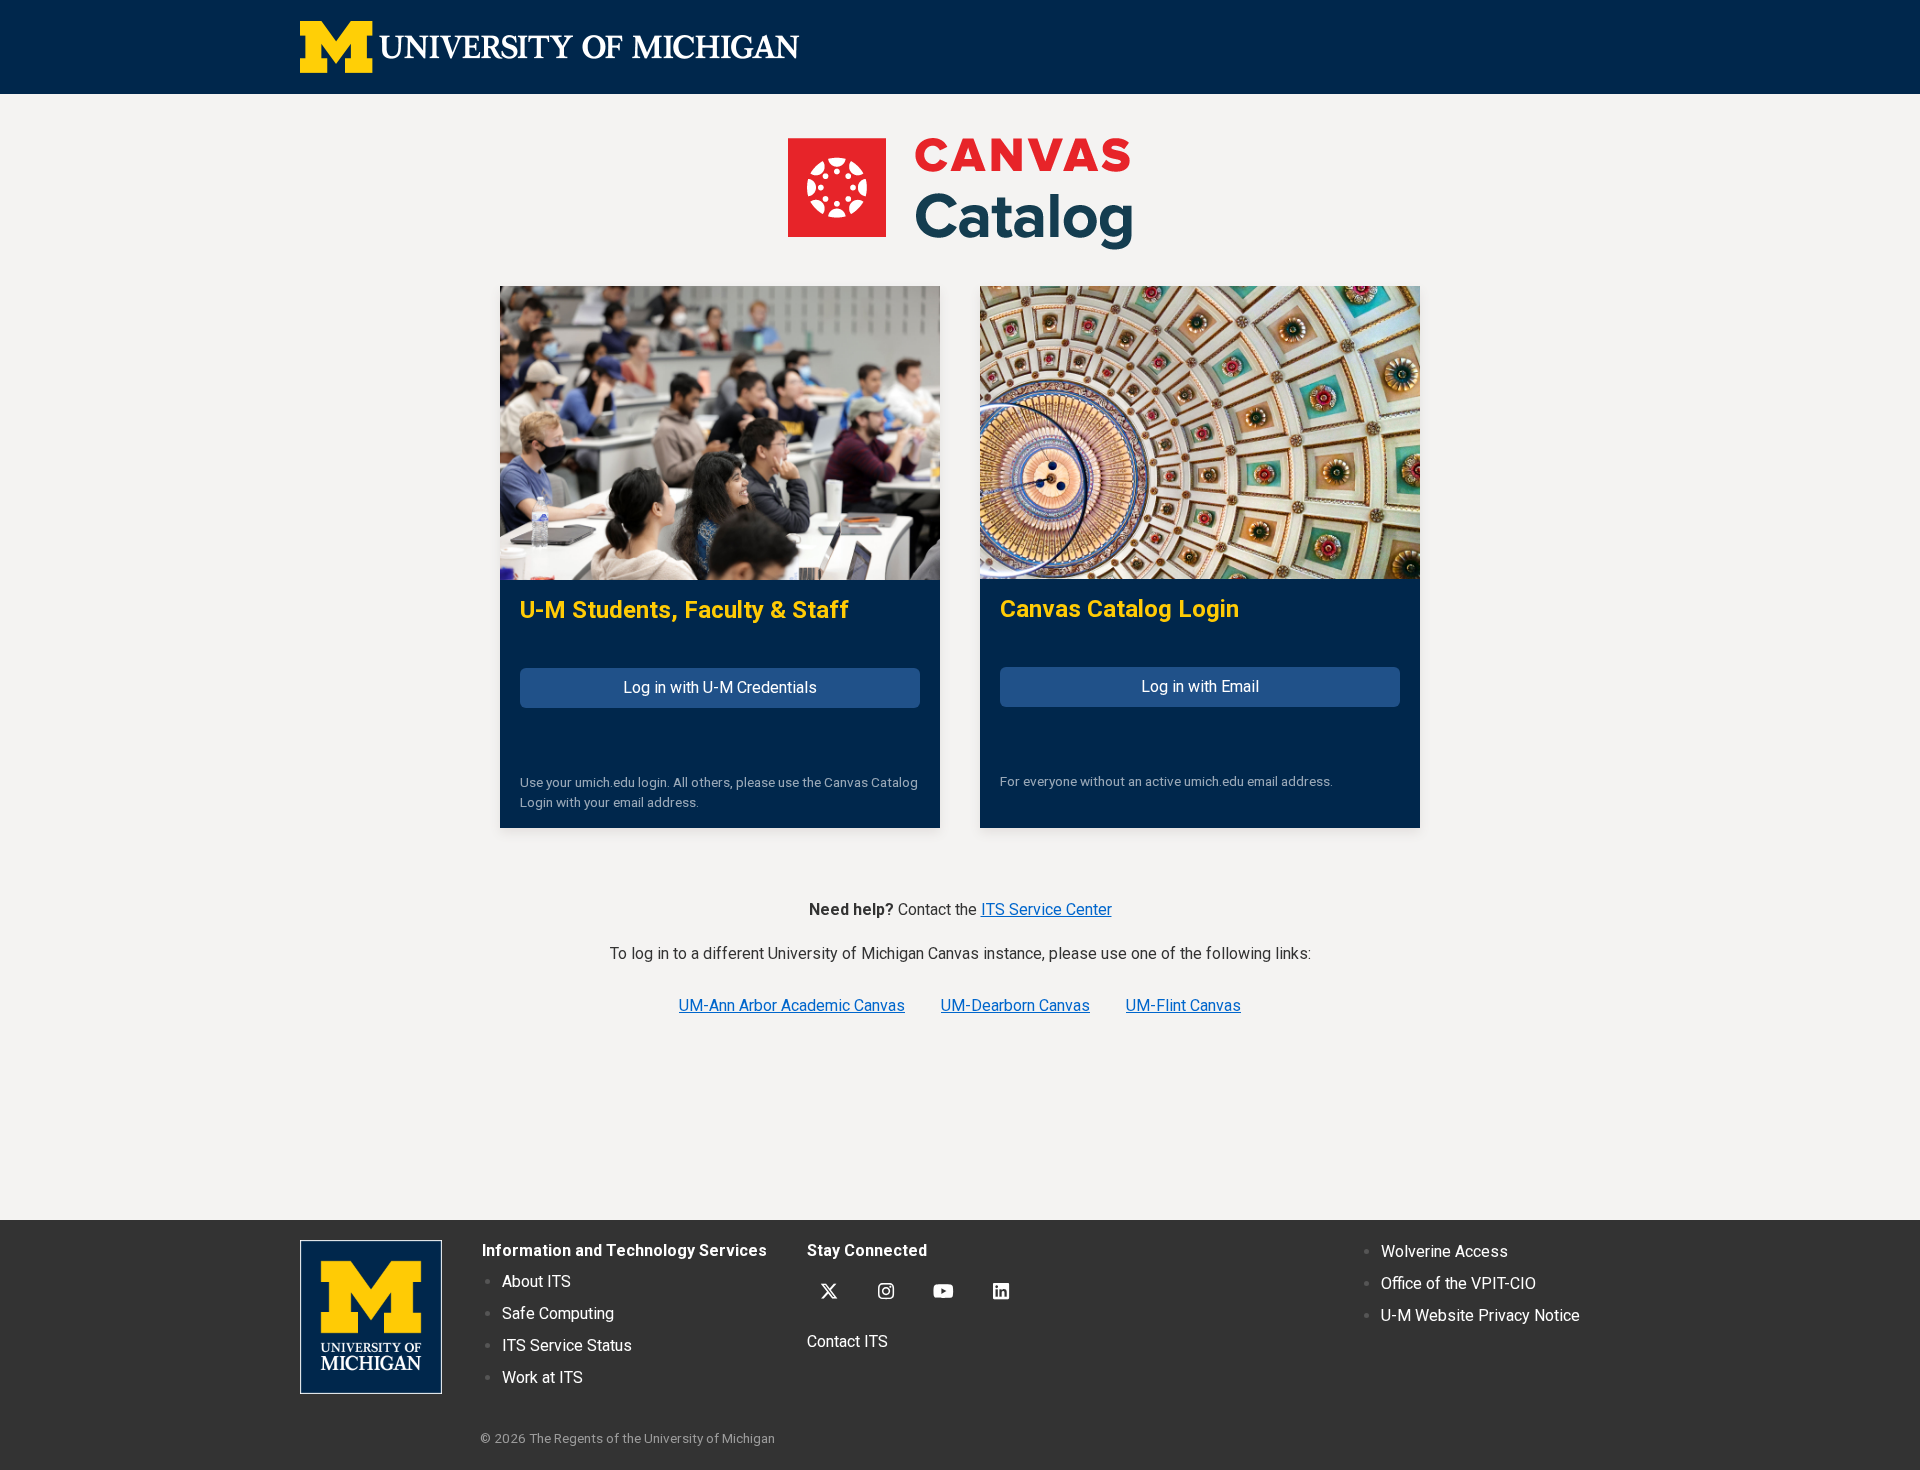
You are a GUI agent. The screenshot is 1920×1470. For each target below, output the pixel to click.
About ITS (536, 1281)
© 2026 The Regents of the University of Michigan (627, 1438)
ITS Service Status (567, 1345)
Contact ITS (847, 1341)
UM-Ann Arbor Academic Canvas (792, 1005)
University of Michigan (371, 1317)
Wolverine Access (1444, 1251)
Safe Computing (558, 1313)
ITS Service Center (1046, 909)
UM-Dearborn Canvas (1015, 1005)
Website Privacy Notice (1480, 1315)
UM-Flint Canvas (1183, 1005)
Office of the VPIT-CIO (1458, 1283)
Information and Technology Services (624, 1250)
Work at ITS (542, 1377)
